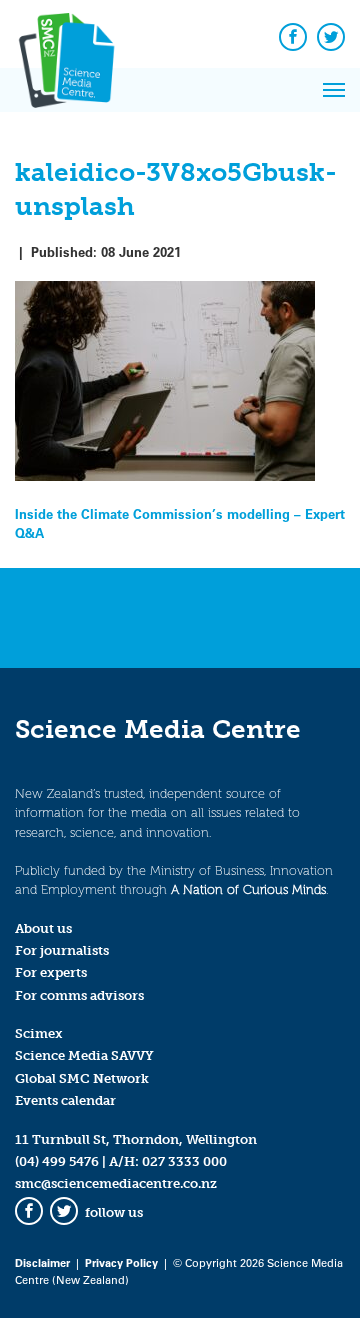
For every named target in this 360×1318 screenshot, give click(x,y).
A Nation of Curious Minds (248, 889)
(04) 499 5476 (57, 1161)
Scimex (39, 1033)
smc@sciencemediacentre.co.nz (116, 1183)
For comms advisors (79, 995)
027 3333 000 (184, 1161)
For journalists (62, 950)
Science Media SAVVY (84, 1055)
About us (43, 928)
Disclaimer (42, 1262)
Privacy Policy (121, 1262)
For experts (51, 972)
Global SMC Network (82, 1078)
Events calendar (65, 1100)
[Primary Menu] (334, 90)
